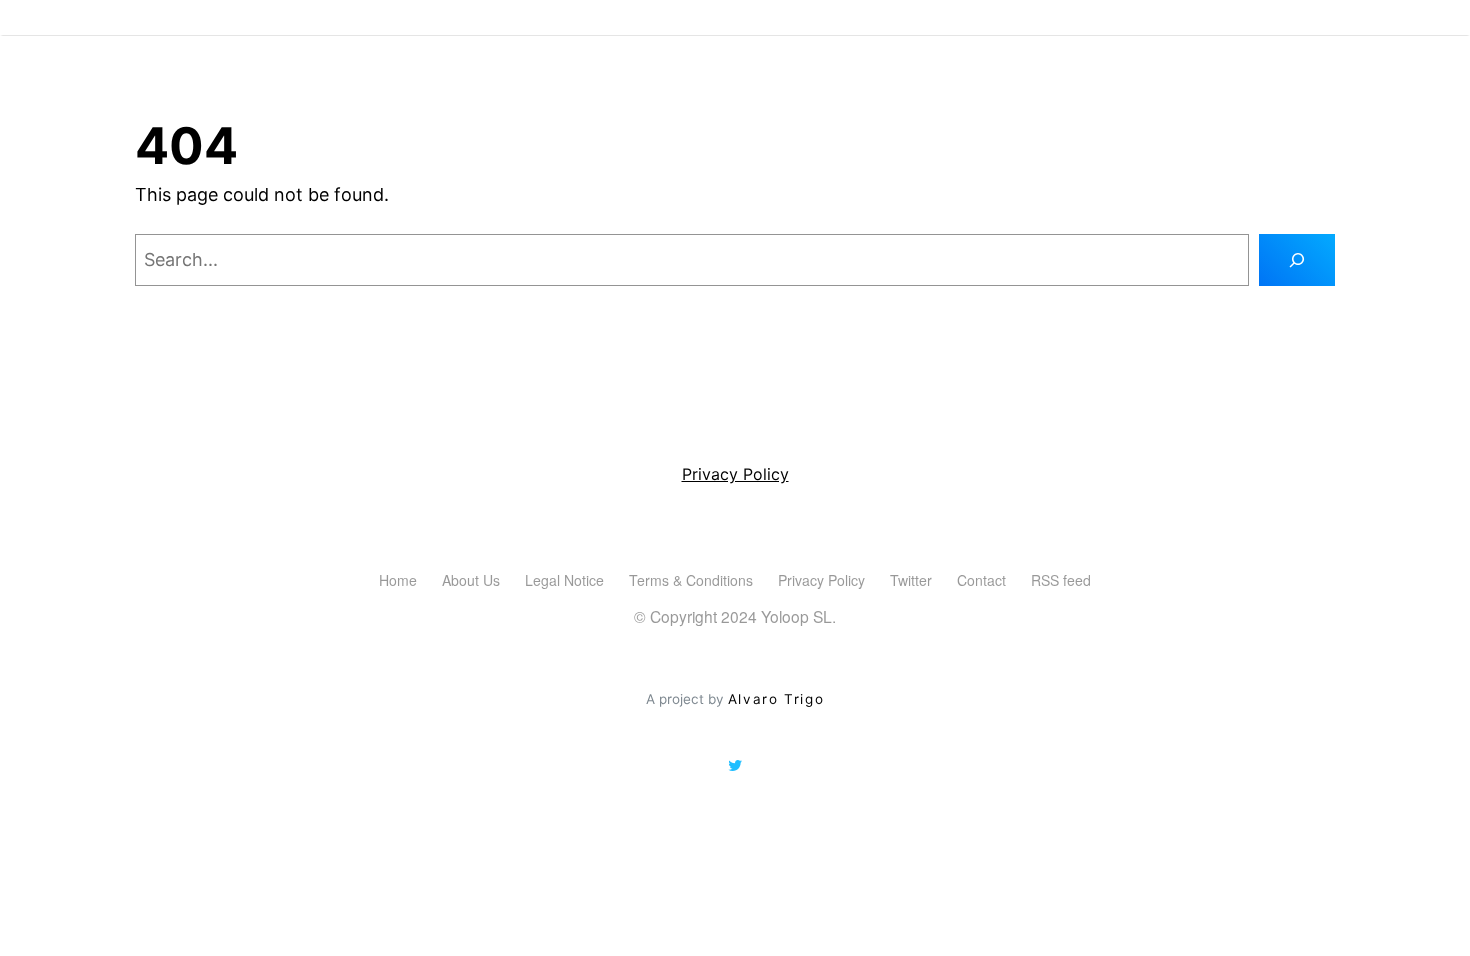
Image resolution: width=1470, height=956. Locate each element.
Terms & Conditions (691, 580)
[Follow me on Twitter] (735, 766)
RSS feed (1061, 580)
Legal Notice (564, 580)
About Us (471, 580)
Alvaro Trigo (776, 699)
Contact (981, 580)
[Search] (1297, 260)
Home (398, 580)
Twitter (911, 580)
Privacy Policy (735, 474)
